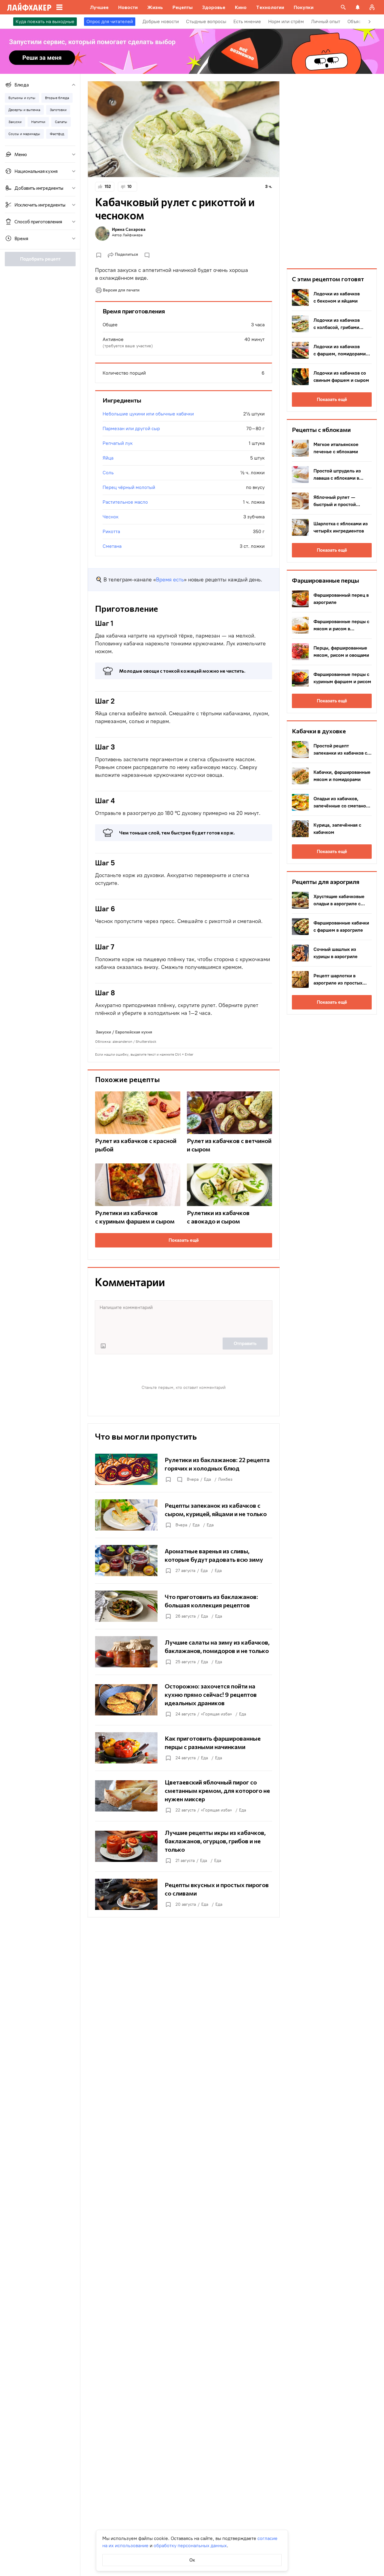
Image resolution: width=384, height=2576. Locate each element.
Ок (192, 2560)
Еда (207, 1479)
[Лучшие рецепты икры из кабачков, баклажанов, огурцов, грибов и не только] (184, 1846)
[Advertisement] (332, 171)
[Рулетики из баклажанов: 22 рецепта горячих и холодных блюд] (184, 1469)
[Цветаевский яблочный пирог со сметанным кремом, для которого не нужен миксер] (184, 1796)
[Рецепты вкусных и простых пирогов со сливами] (184, 1894)
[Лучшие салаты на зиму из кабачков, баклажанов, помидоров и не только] (184, 1652)
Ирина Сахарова (129, 229)
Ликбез (225, 1479)
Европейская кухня (134, 1032)
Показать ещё (184, 1240)
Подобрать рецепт (40, 259)
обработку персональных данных (190, 2546)
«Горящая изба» (216, 1714)
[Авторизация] (372, 7)
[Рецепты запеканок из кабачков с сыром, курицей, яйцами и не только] (184, 1515)
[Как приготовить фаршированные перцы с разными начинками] (184, 1748)
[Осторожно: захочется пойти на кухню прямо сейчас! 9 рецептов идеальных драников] (184, 1700)
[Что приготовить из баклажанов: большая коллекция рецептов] (184, 1606)
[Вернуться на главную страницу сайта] (29, 7)
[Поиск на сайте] (343, 7)
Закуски (103, 1032)
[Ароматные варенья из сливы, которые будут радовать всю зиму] (184, 1561)
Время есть (170, 580)
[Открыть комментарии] (179, 1480)
